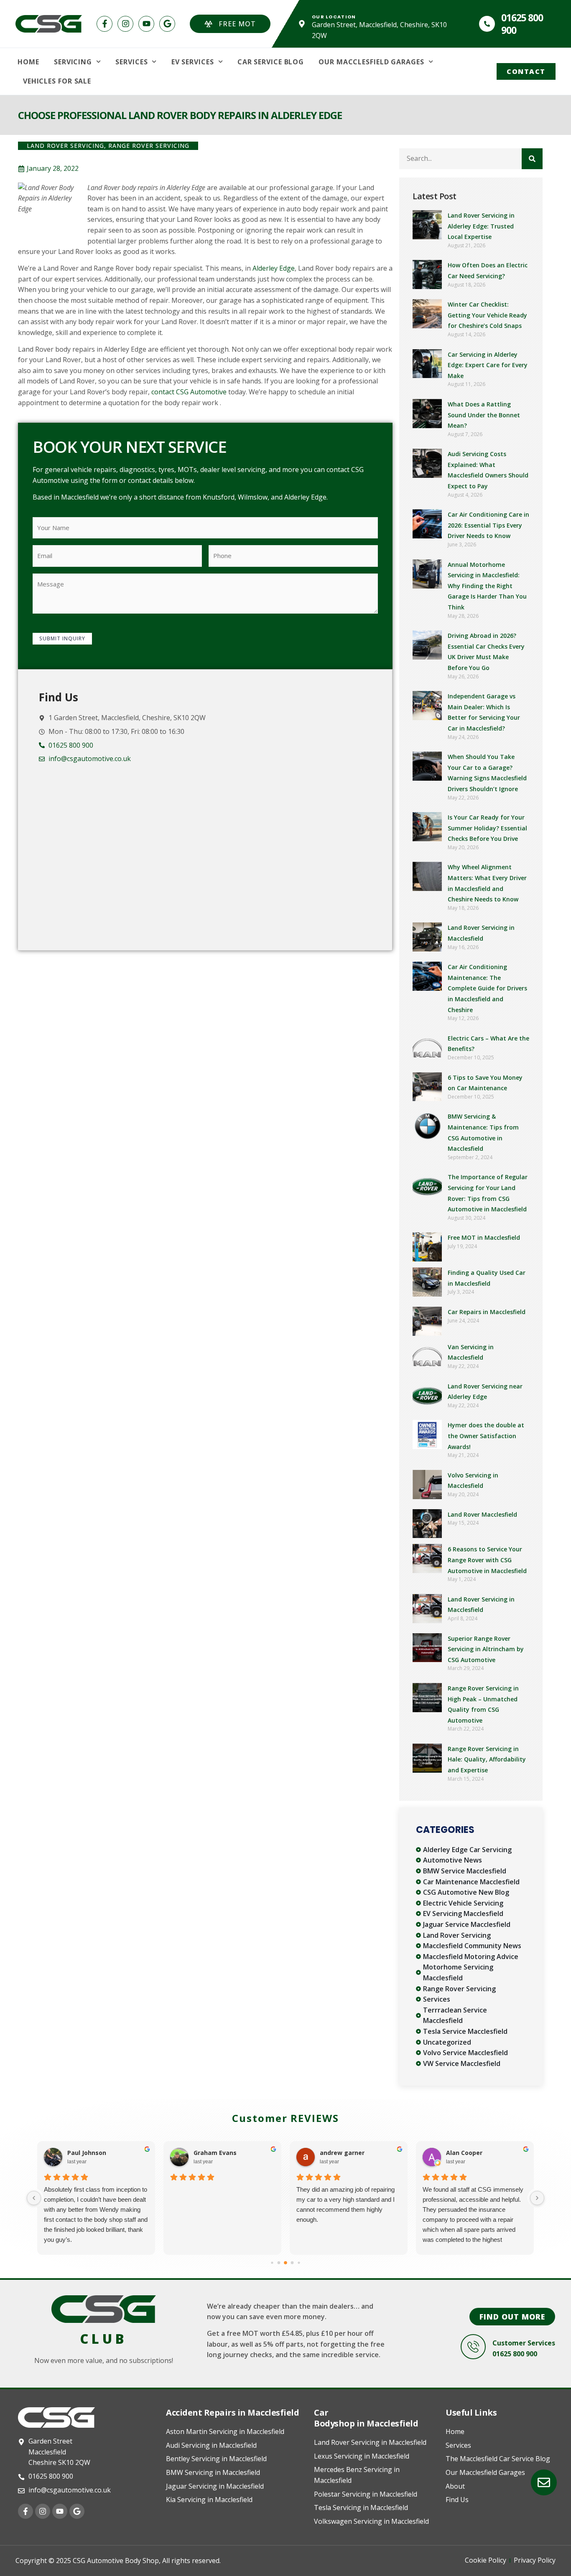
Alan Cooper (464, 2153)
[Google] (167, 24)
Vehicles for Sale (57, 81)
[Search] (532, 159)
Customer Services (524, 2343)
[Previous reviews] (34, 2198)
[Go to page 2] (272, 2263)
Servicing (73, 62)
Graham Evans (215, 2153)
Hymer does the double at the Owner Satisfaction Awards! (486, 1436)
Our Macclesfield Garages (371, 62)
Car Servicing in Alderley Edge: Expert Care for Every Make (488, 365)
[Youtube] (146, 24)
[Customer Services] (473, 2347)
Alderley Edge (274, 268)
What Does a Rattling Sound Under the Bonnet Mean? (484, 415)
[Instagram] (125, 24)
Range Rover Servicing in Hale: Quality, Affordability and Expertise (487, 1759)
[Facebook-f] (105, 24)
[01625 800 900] (487, 24)
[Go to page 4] (285, 2263)
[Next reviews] (537, 2198)
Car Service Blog (271, 62)
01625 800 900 (522, 24)
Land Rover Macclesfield (482, 1514)
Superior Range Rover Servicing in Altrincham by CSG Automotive (486, 1649)
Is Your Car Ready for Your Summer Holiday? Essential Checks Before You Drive (487, 828)
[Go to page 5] (292, 2263)
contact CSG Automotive (189, 392)
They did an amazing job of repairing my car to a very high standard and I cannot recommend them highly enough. (345, 2204)
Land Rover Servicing (65, 146)
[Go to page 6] (299, 2263)
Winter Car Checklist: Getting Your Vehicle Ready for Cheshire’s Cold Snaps (487, 315)
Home (28, 62)
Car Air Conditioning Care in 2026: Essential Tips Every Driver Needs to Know (488, 525)
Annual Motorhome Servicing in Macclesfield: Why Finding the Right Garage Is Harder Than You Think (487, 586)
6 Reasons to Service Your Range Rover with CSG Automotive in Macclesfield (487, 1560)
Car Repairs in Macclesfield (487, 1312)
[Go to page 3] (279, 2263)
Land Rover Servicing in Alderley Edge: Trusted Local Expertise (481, 226)
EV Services (193, 62)
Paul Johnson (87, 2153)
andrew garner (342, 2153)
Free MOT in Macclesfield (484, 1237)
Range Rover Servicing (149, 146)
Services (131, 62)
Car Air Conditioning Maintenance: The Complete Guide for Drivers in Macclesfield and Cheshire (487, 988)
